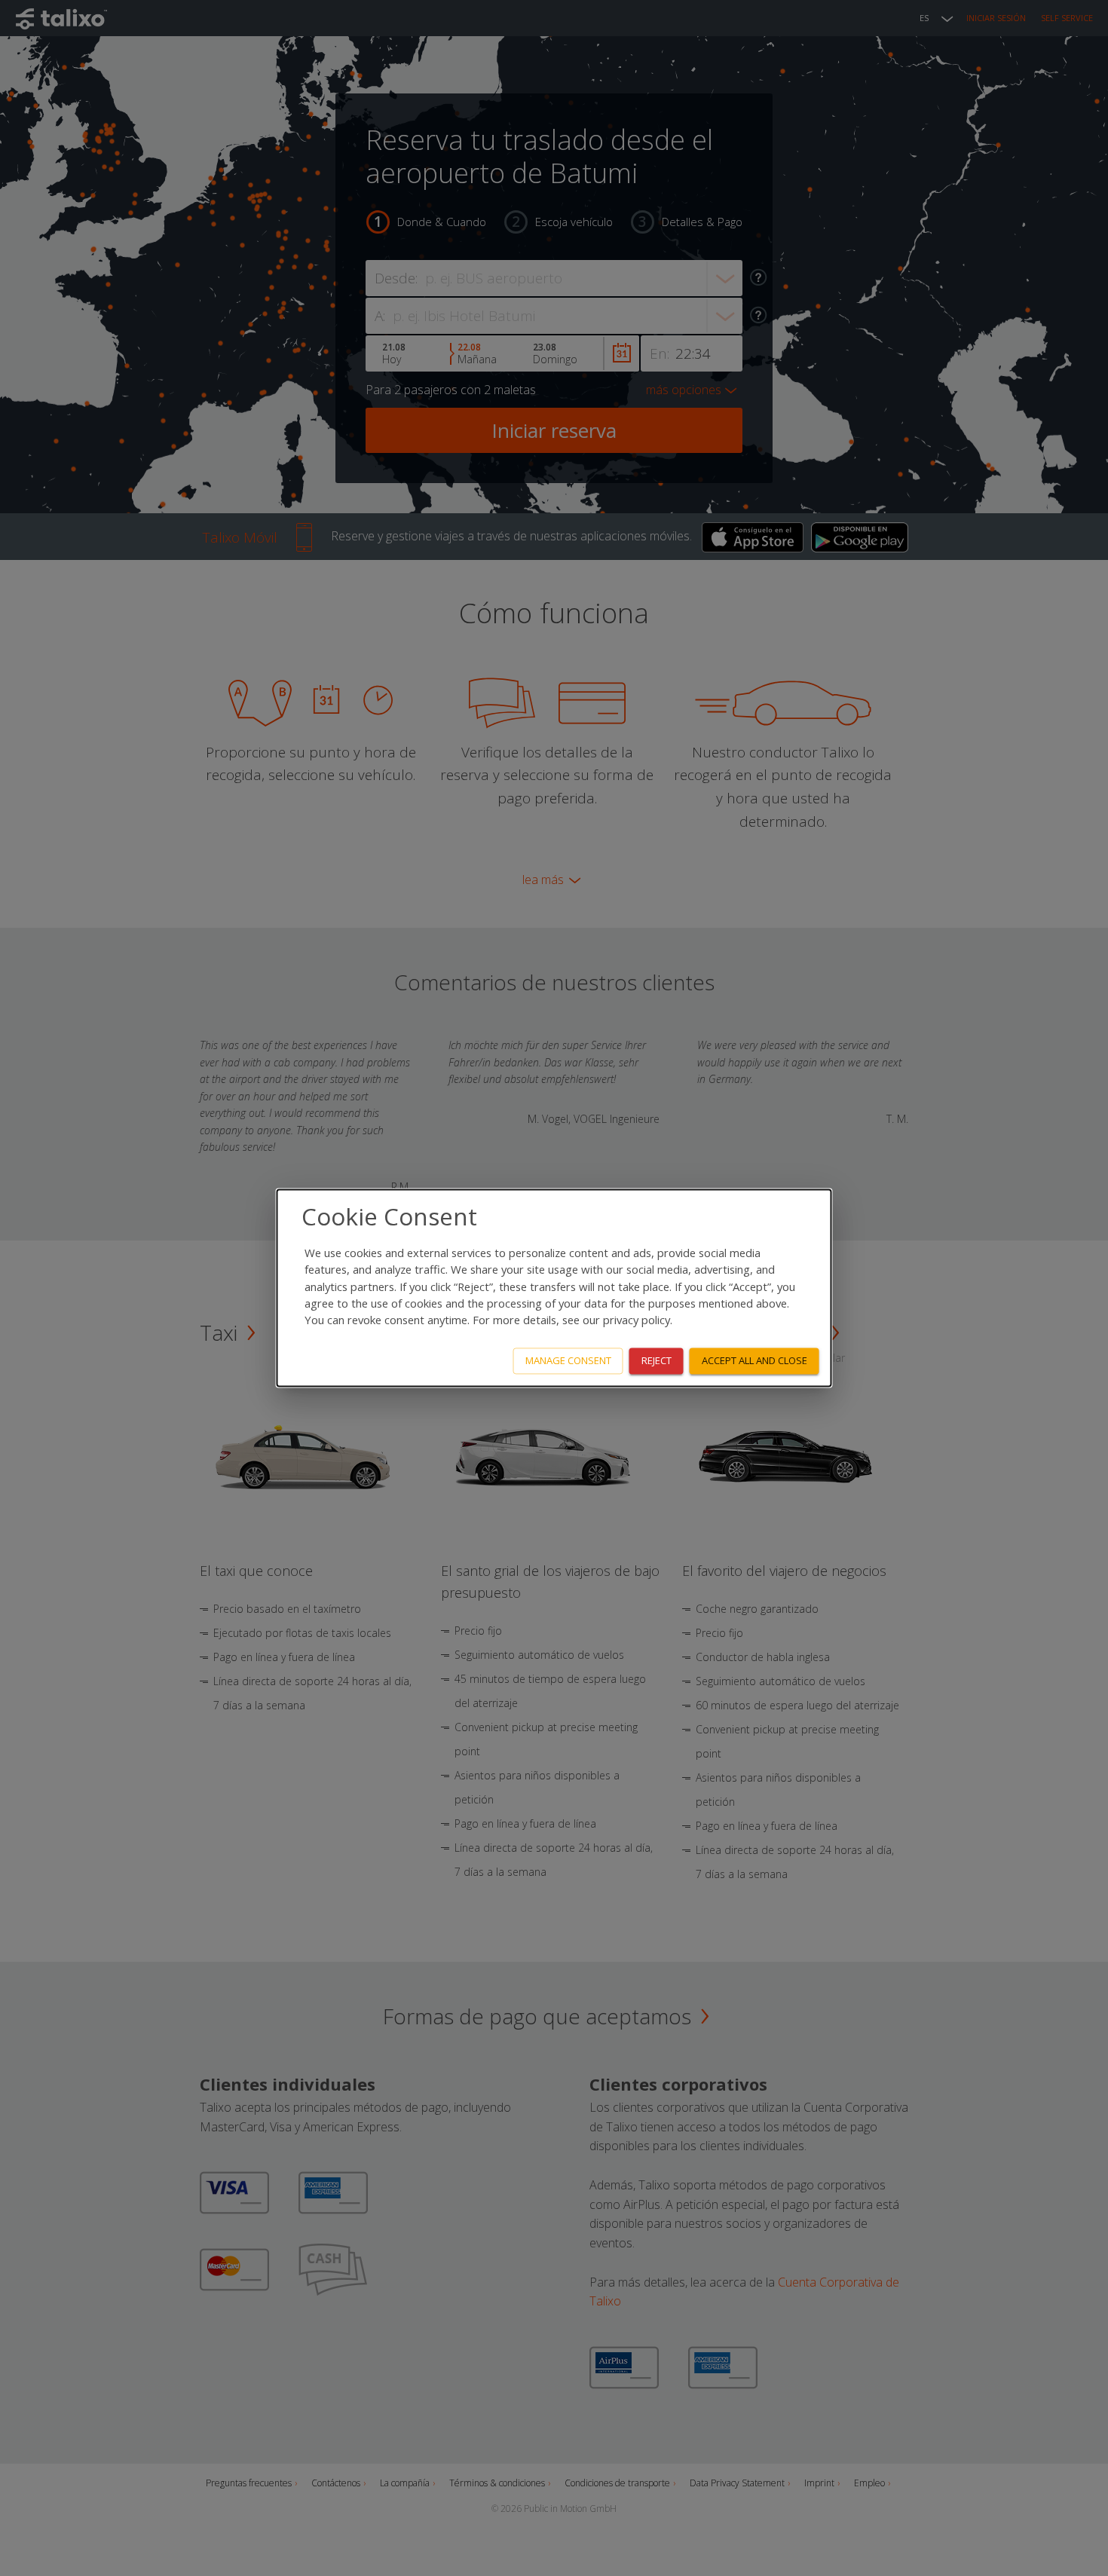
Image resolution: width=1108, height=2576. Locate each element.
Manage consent (568, 1361)
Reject (657, 1361)
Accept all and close (754, 1361)
